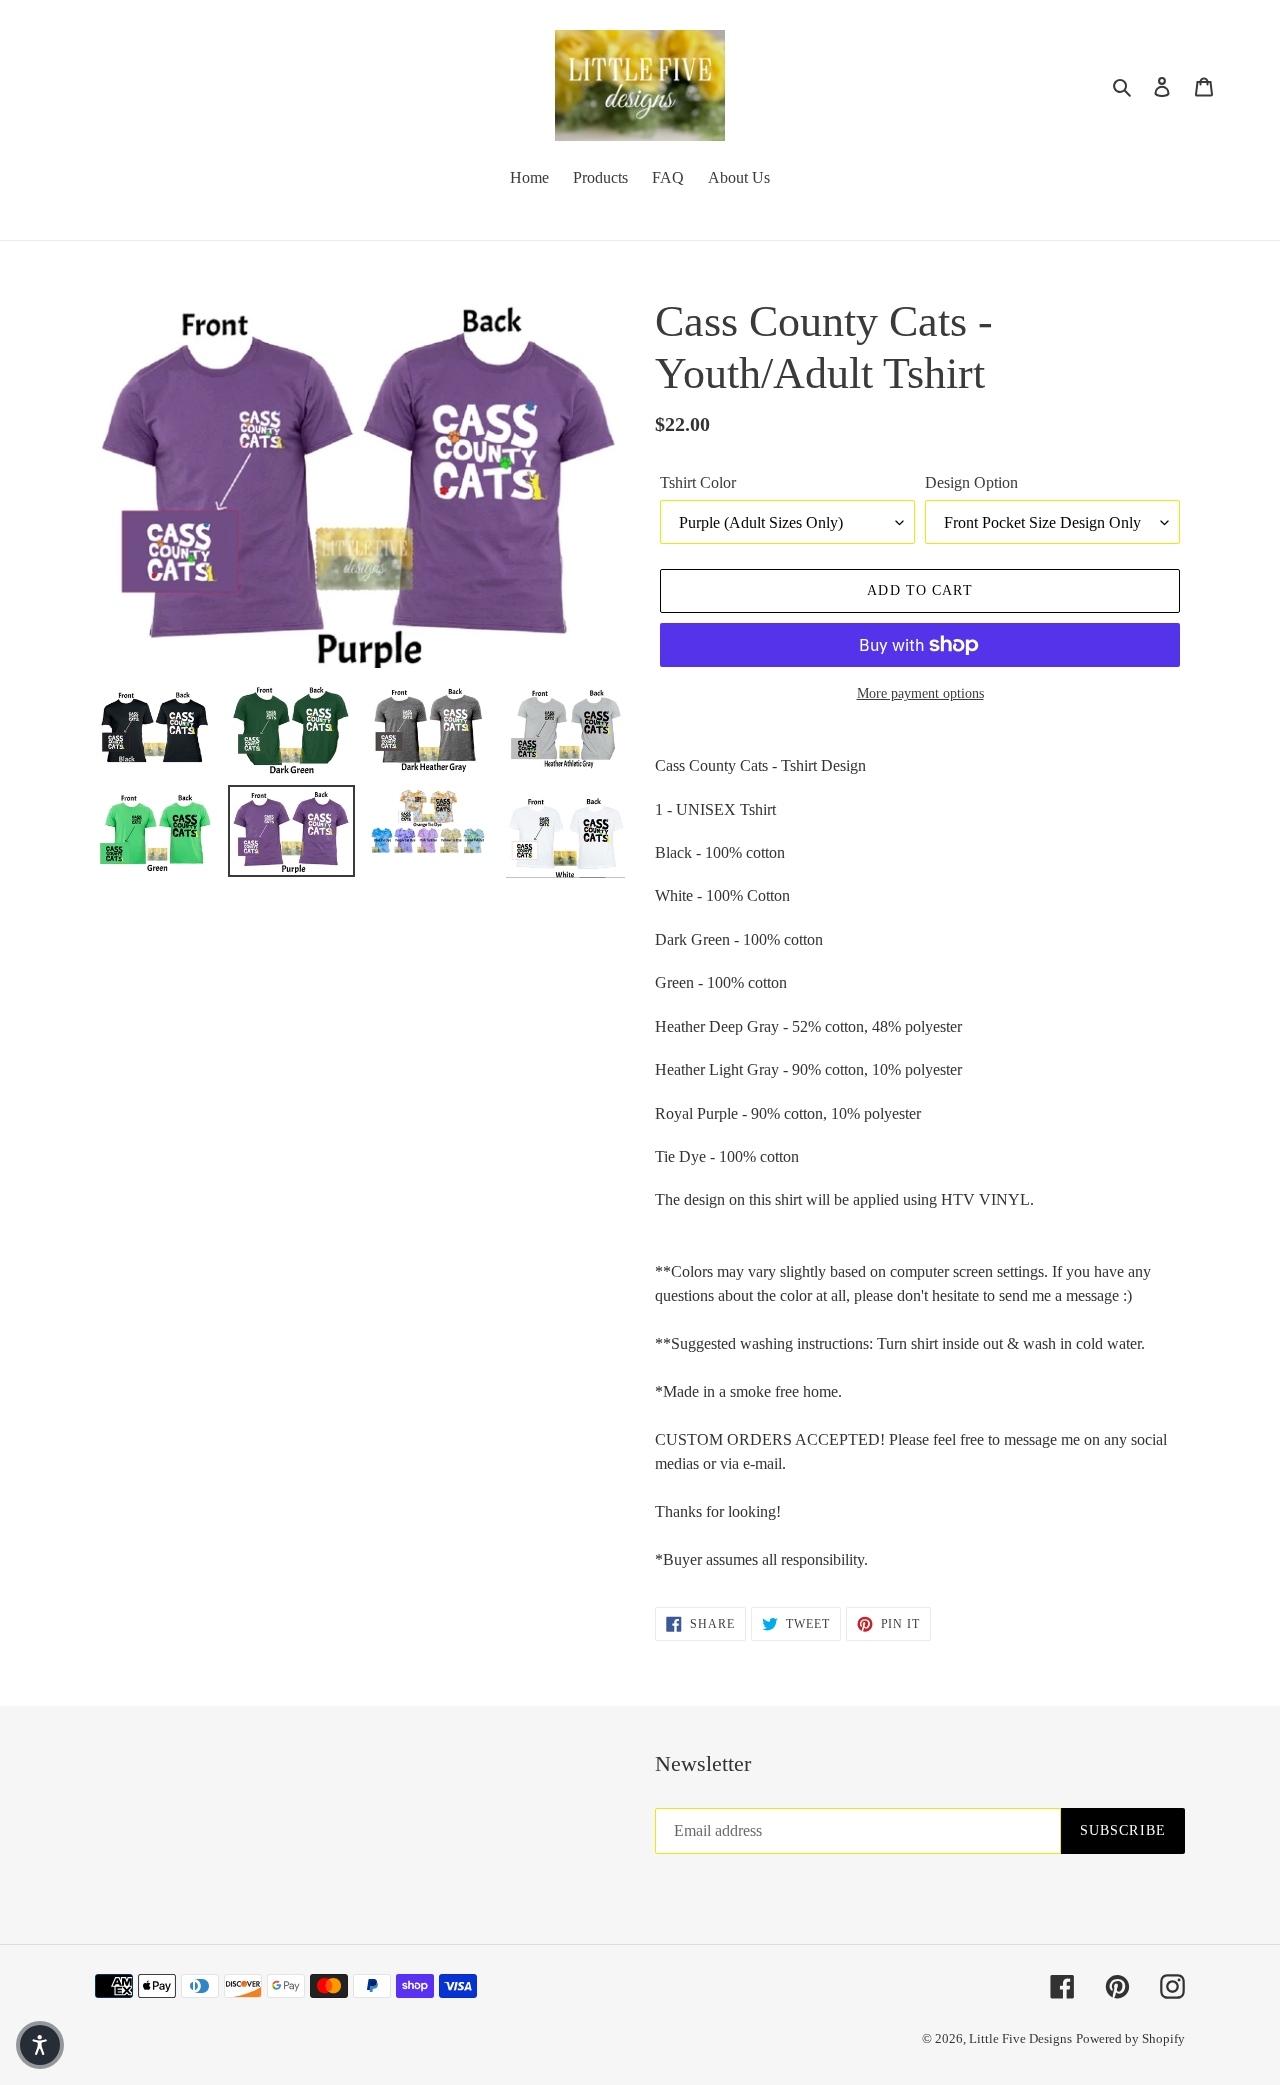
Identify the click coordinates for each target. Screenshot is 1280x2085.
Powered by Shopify (1130, 2038)
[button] (40, 2045)
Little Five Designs (1020, 2038)
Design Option (971, 482)
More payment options (920, 693)
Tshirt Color (698, 482)
